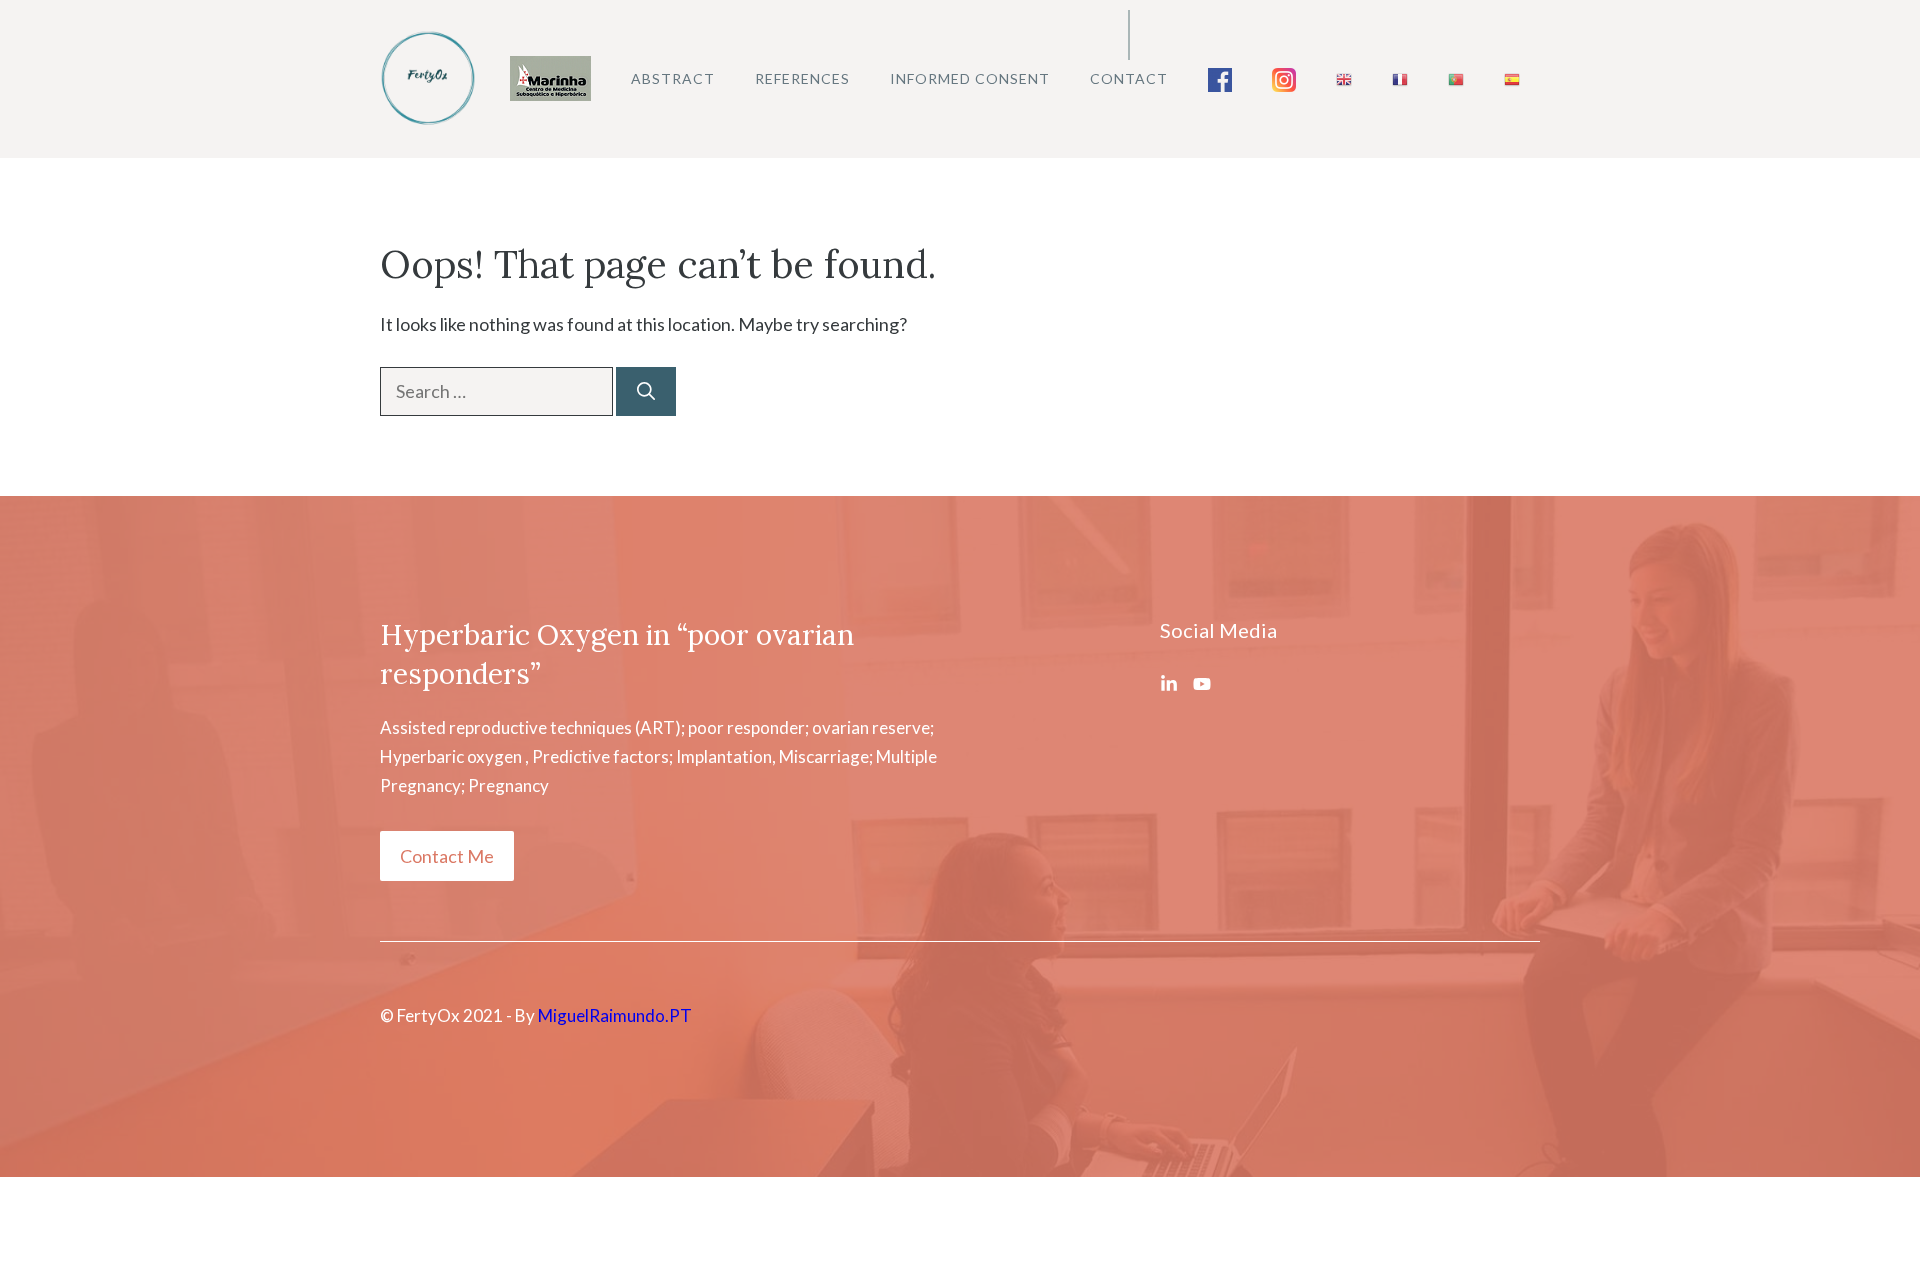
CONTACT (1129, 78)
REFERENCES (802, 78)
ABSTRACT (673, 78)
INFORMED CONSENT (970, 78)
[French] (1400, 79)
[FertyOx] (430, 77)
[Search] (646, 391)
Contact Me (447, 856)
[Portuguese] (1456, 79)
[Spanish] (1512, 79)
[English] (1344, 79)
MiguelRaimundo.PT (615, 1015)
